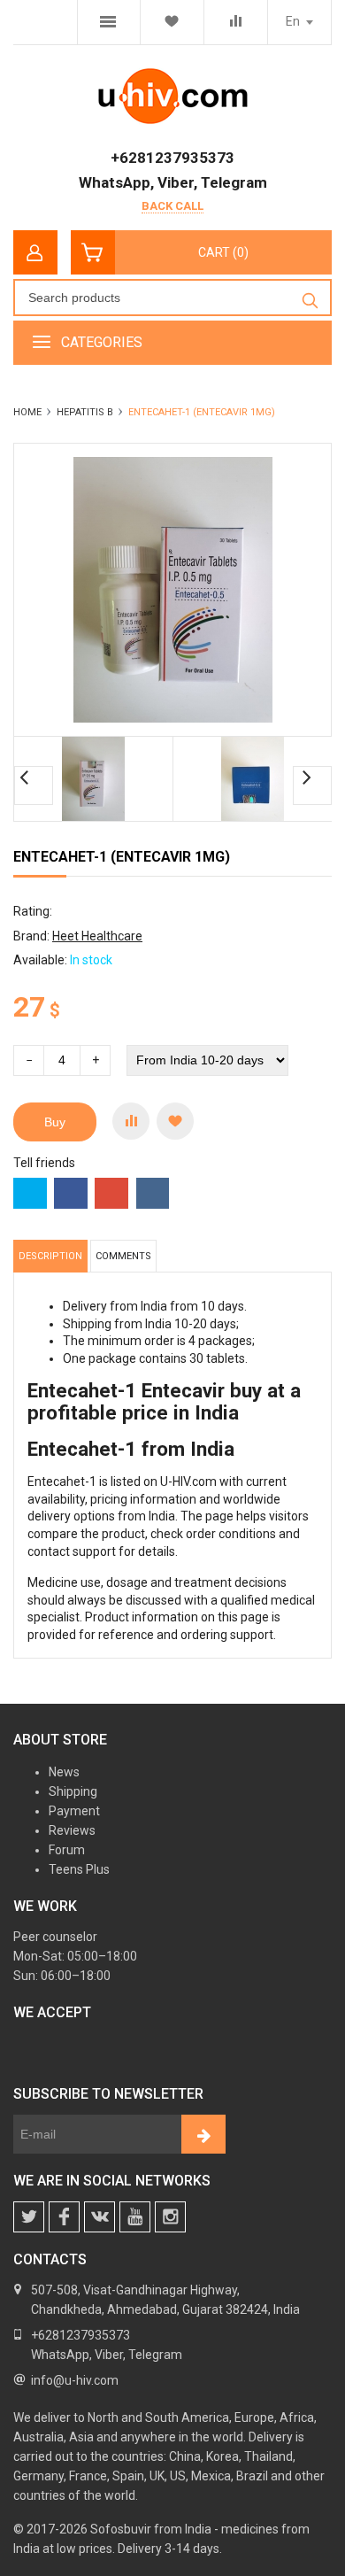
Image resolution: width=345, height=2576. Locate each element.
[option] (94, 780)
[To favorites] (175, 1121)
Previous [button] (34, 785)
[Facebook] (64, 2217)
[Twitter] (29, 2217)
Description (50, 1256)
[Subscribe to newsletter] (203, 2134)
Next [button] (312, 785)
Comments (123, 1256)
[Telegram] (135, 2217)
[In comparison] (131, 1121)
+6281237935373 (172, 158)
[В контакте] (100, 2217)
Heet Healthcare (97, 936)
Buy (55, 1122)
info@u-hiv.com (75, 2380)
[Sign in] (35, 252)
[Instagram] (170, 2217)
